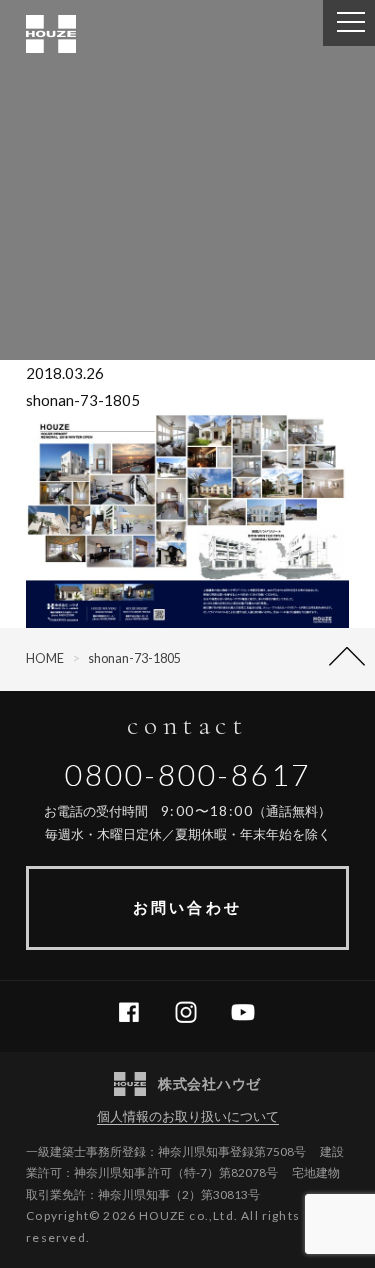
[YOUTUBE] (250, 1013)
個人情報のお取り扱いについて (188, 1116)
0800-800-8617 (188, 774)
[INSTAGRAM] (193, 1013)
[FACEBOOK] (136, 1013)
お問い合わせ (187, 907)
